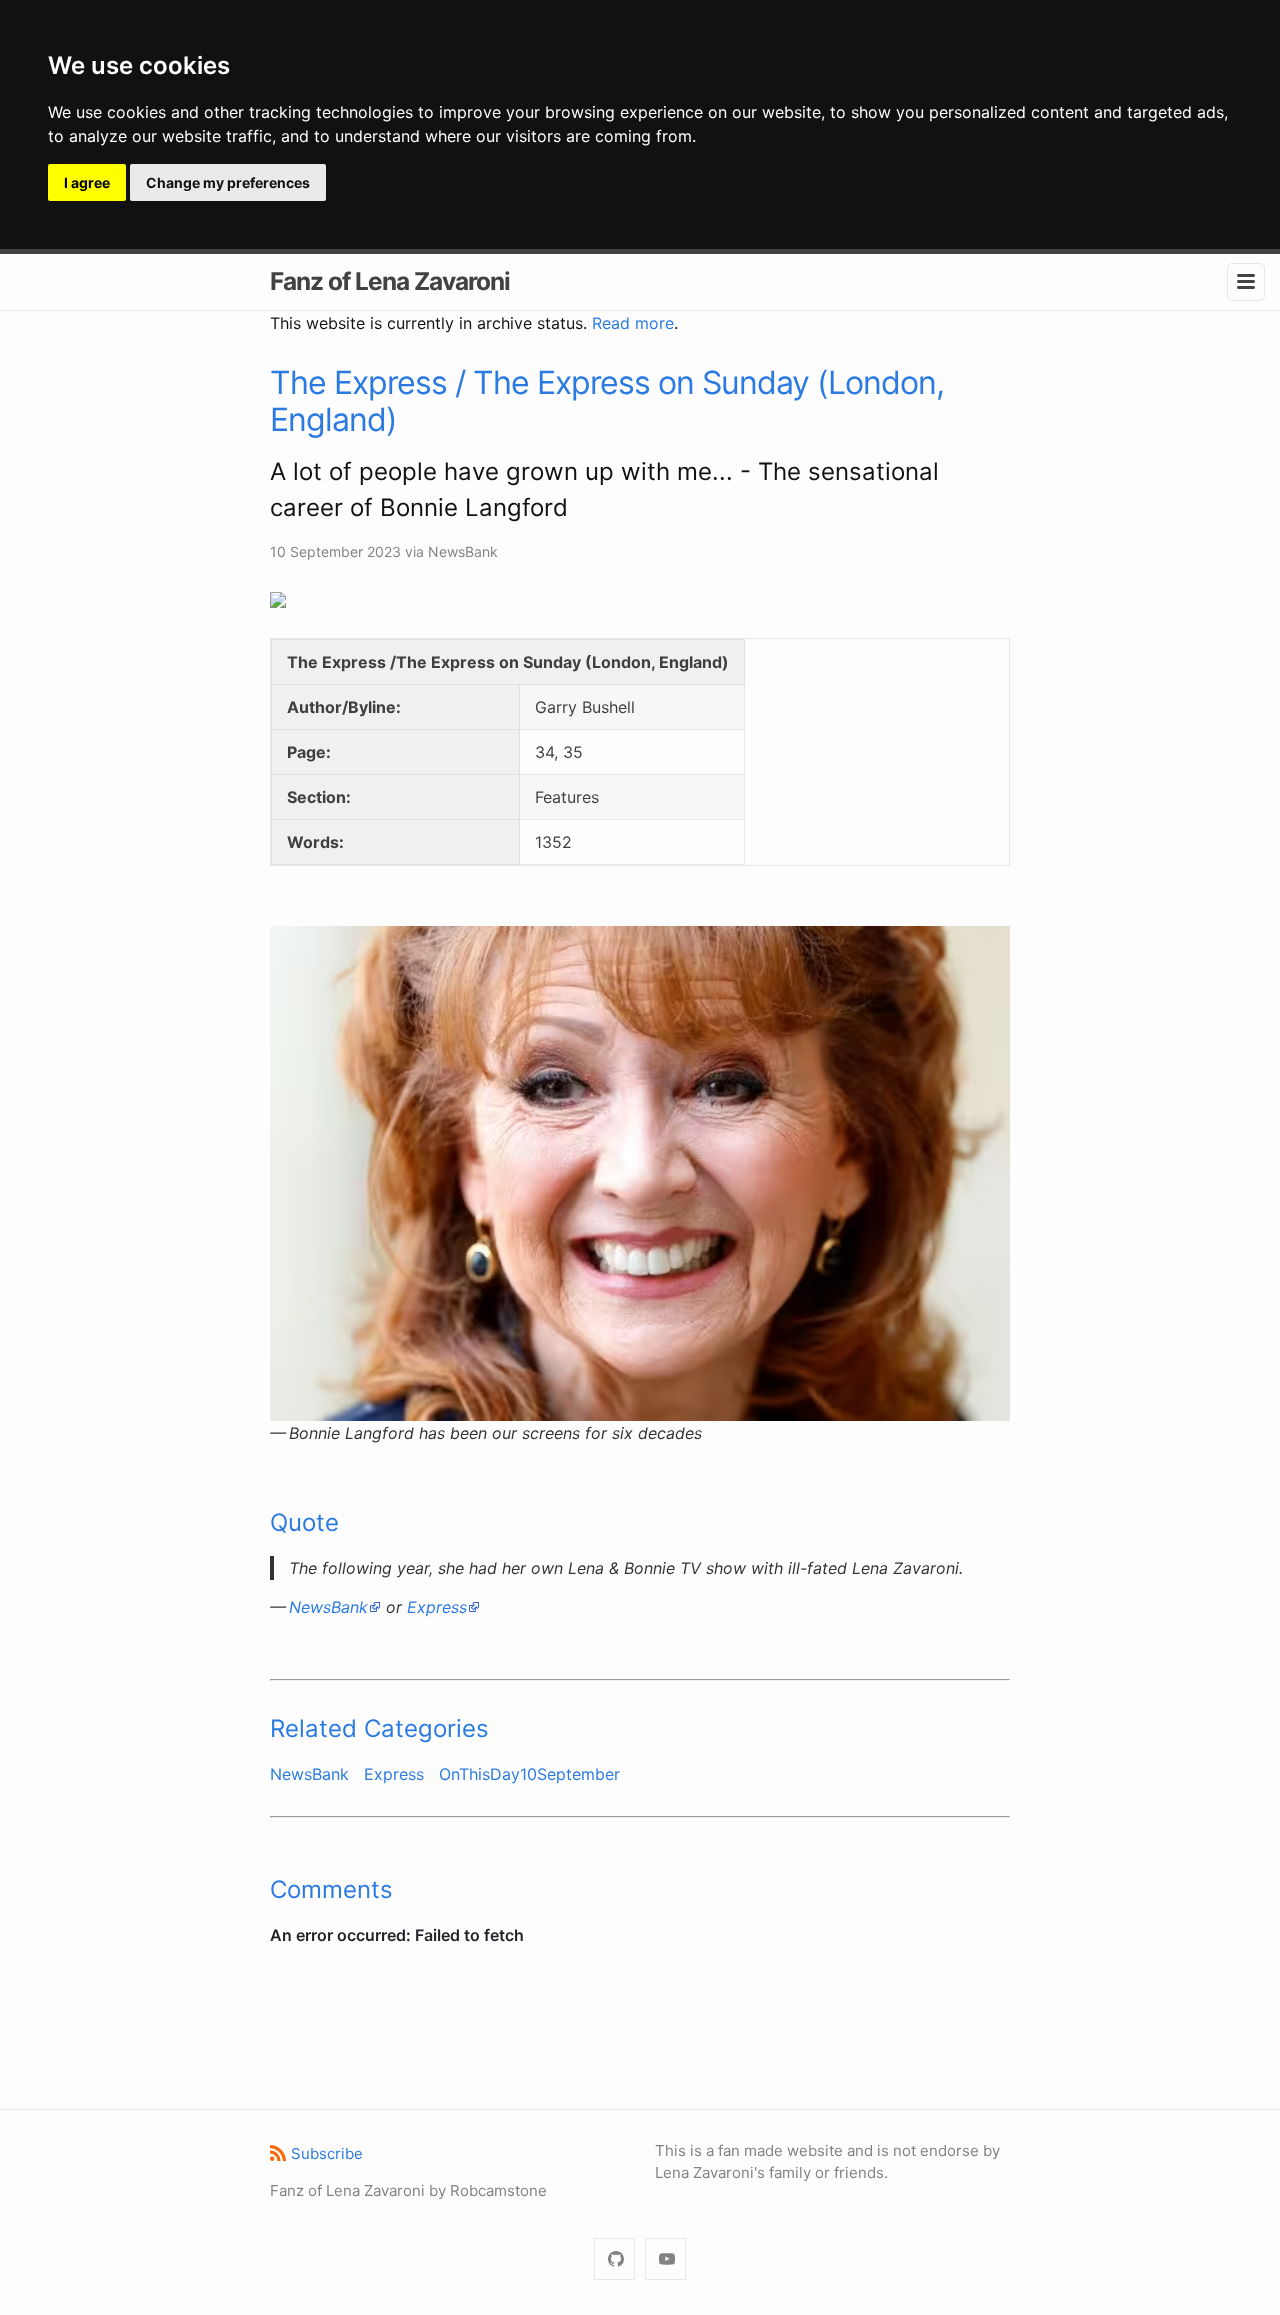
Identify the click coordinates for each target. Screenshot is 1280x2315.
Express (437, 1607)
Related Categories (379, 1728)
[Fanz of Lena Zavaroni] (665, 2259)
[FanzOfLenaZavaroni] (614, 2259)
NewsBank (328, 1607)
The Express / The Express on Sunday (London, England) (607, 401)
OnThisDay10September (529, 1774)
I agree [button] (87, 182)
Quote (304, 1522)
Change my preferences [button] (228, 182)
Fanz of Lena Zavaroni (390, 281)
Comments (331, 1889)
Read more (633, 323)
